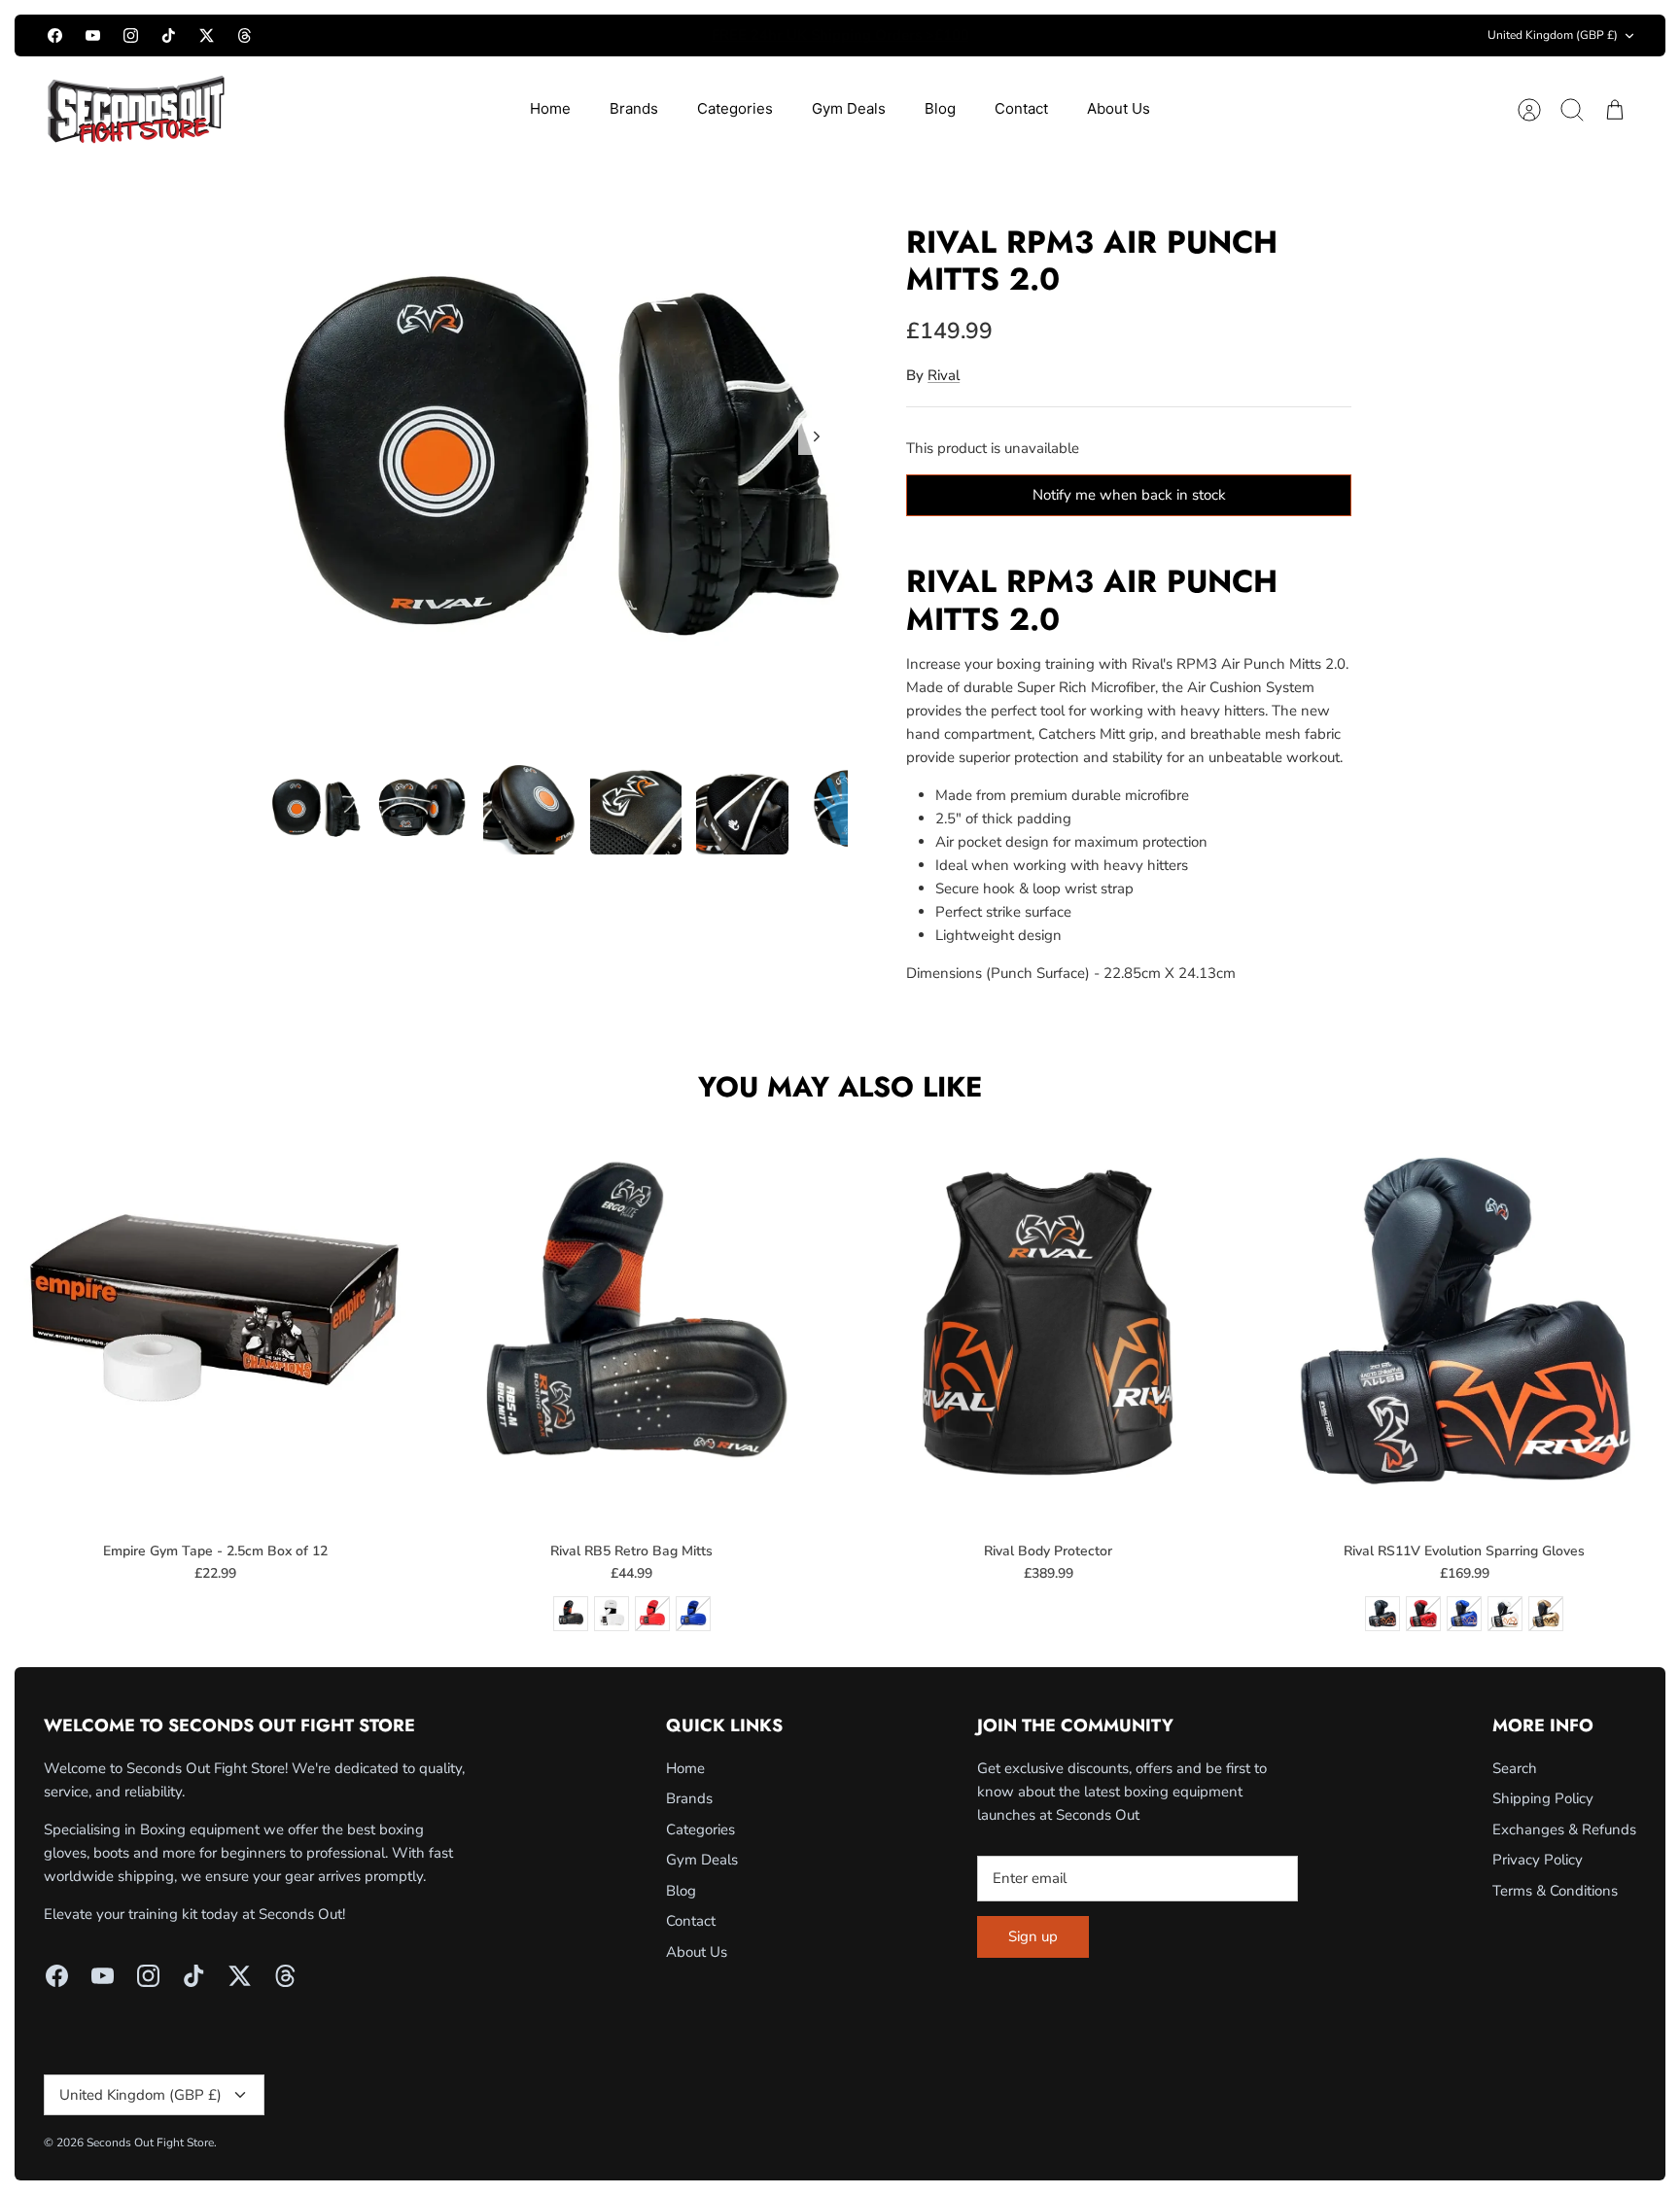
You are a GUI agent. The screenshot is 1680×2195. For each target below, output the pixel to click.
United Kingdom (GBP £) (1553, 35)
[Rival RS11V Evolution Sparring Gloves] (1465, 1324)
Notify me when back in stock (1129, 495)
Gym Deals (849, 108)
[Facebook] (55, 35)
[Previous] (595, 36)
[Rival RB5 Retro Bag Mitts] (631, 1324)
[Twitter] (207, 35)
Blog (940, 108)
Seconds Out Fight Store (150, 2143)
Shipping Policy (1543, 1798)
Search (1515, 1768)
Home (550, 108)
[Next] (1085, 36)
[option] (560, 458)
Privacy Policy (1538, 1860)
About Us (1119, 108)
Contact (1021, 108)
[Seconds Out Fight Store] (136, 109)
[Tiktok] (169, 35)
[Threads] (245, 35)
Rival (944, 375)
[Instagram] (131, 35)
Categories (735, 108)
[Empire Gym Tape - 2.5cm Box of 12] (215, 1324)
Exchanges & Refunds (1564, 1829)
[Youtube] (93, 35)
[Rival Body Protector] (1049, 1324)
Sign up (1033, 1936)
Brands (634, 108)
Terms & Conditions (1555, 1891)
